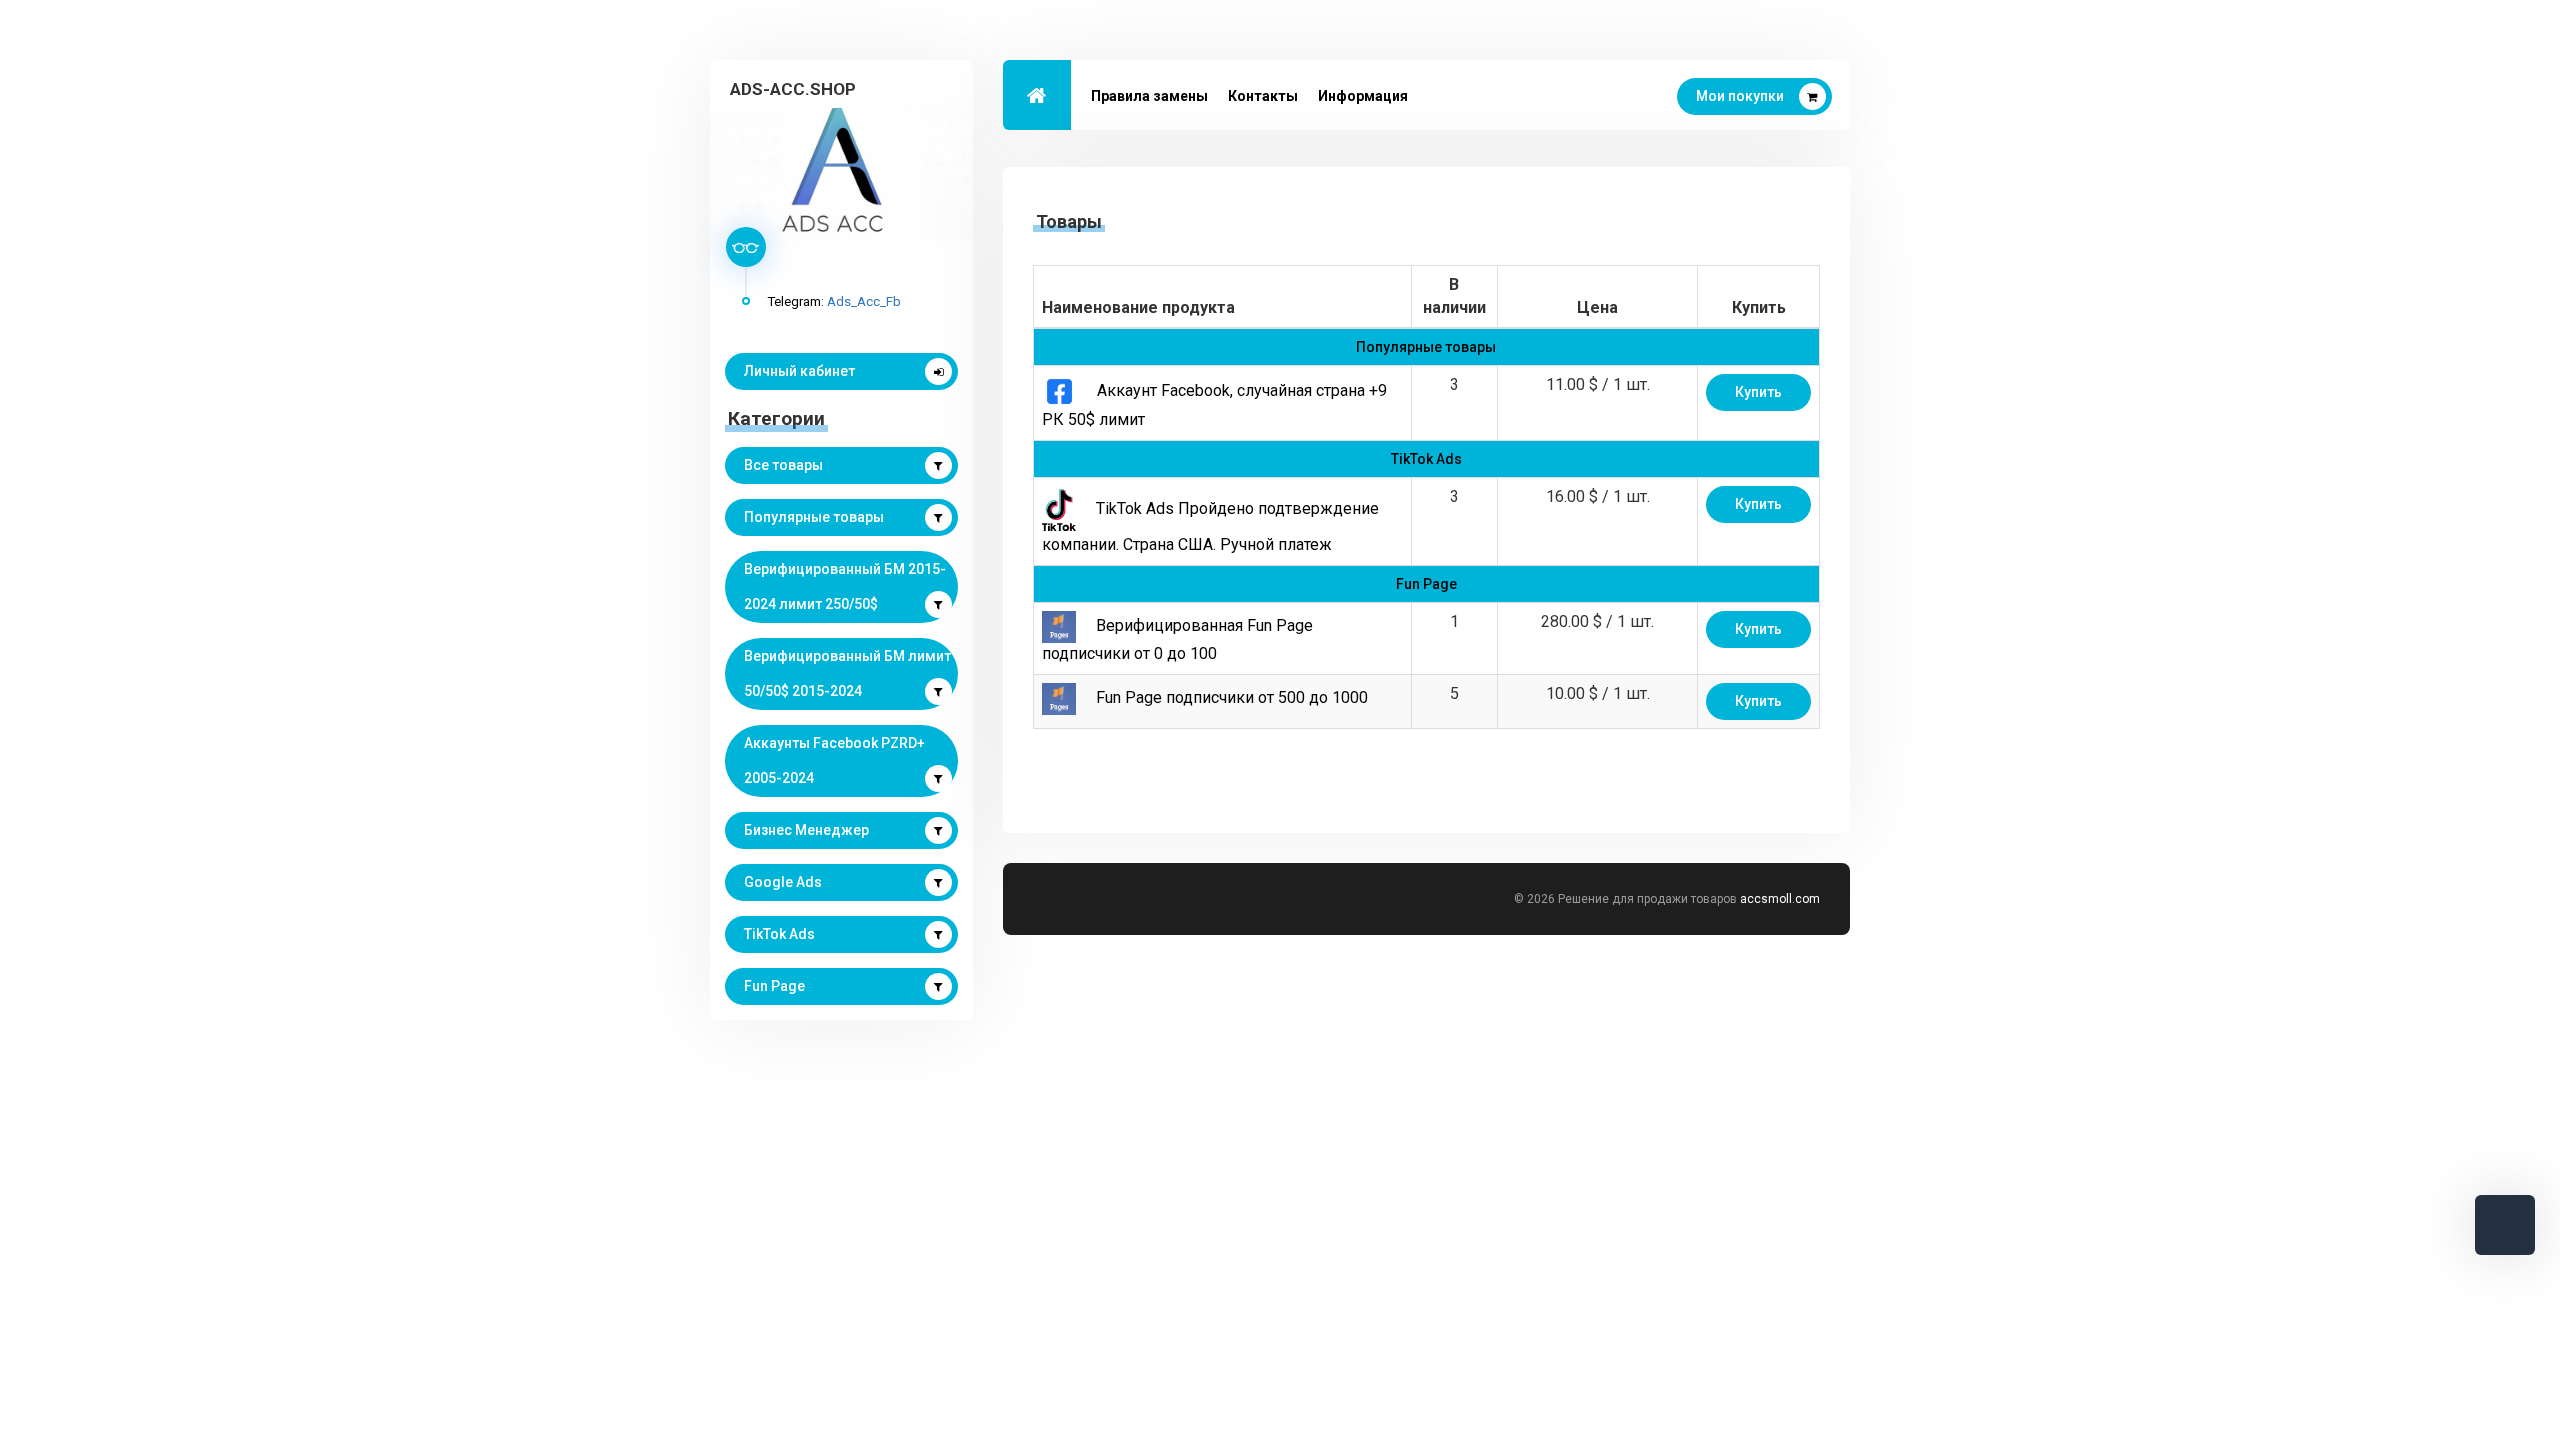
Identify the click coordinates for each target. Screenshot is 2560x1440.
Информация (1363, 96)
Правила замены (1149, 96)
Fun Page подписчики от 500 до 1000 (1232, 697)
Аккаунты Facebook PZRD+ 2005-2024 (834, 760)
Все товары (783, 465)
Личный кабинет (799, 371)
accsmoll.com (1780, 899)
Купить (1758, 392)
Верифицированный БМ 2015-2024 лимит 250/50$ (845, 586)
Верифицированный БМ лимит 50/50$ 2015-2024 (847, 673)
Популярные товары (814, 517)
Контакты (1263, 96)
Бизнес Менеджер (806, 830)
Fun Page (774, 986)
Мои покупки (1740, 96)
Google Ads (783, 882)
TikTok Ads (779, 934)
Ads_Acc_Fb (864, 301)
